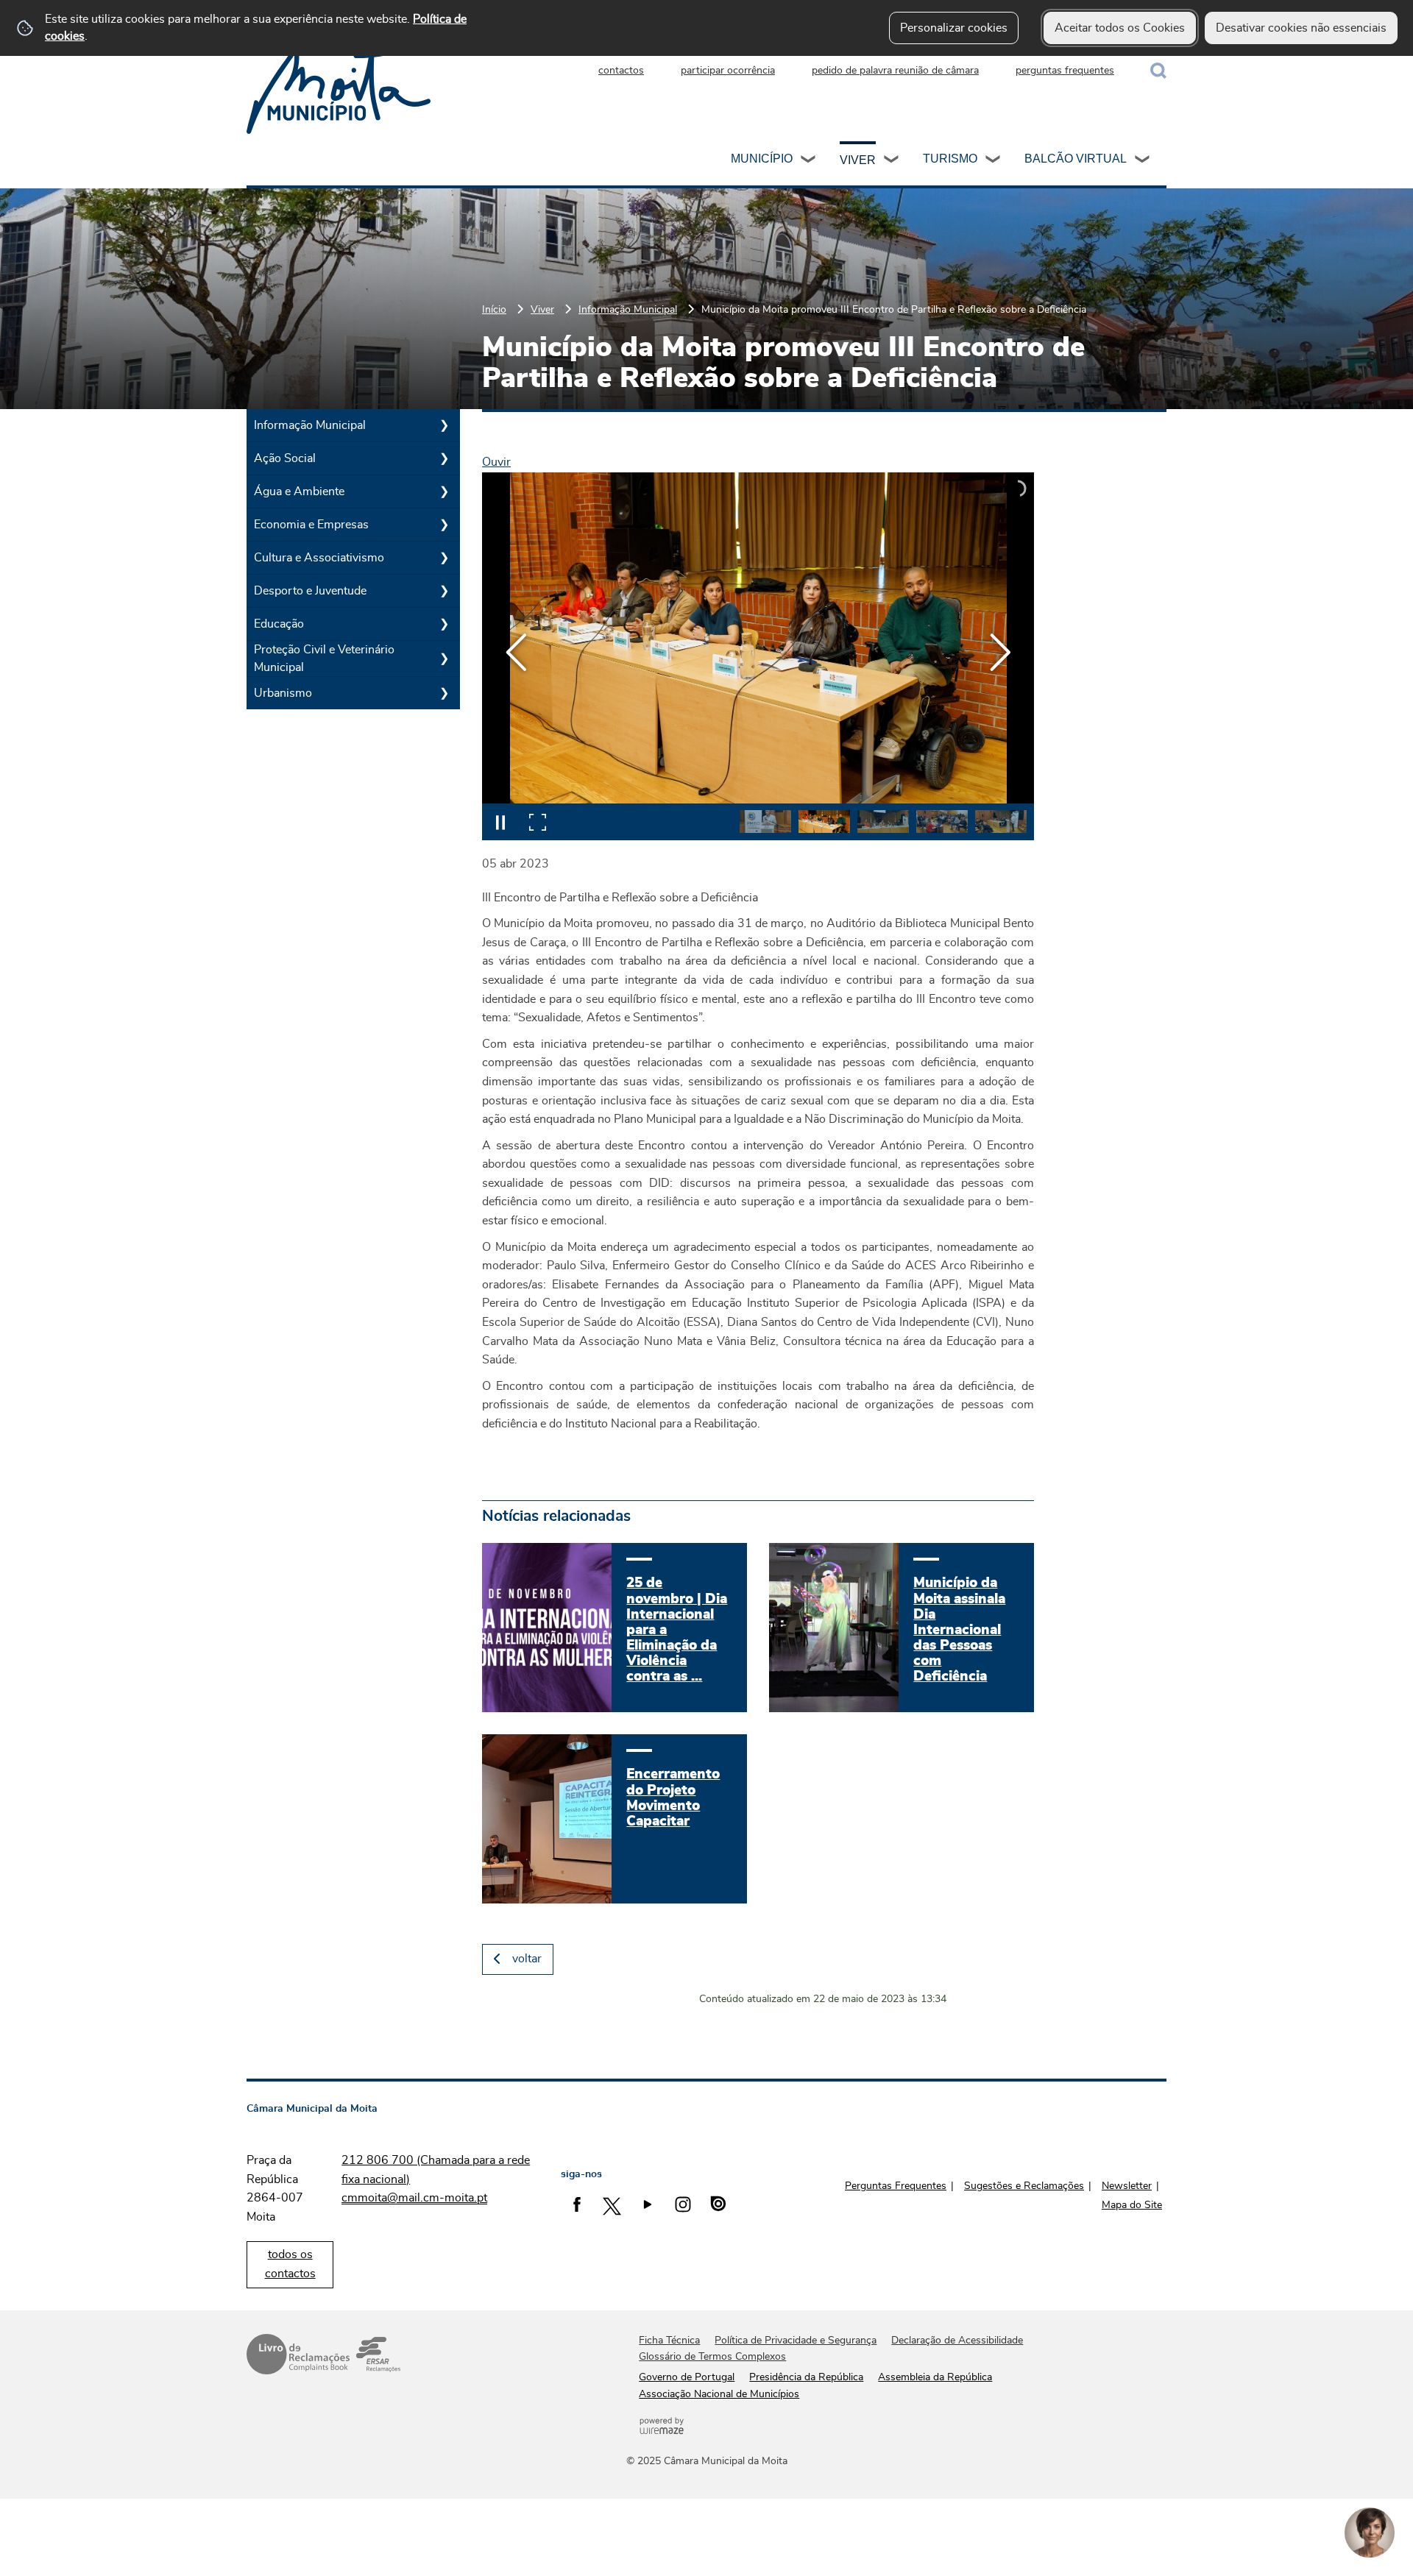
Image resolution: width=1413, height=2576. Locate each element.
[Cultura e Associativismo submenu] (444, 558)
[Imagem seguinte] (1000, 652)
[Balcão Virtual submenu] (1143, 161)
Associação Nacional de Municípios (719, 2394)
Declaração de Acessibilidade (957, 2341)
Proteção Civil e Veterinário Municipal (324, 659)
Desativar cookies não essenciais (1301, 28)
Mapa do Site (1132, 2205)
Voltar (527, 1959)
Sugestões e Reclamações (1024, 2186)
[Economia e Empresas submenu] (444, 525)
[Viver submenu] (892, 161)
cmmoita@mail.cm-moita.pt (414, 2198)
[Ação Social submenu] (444, 458)
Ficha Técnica (669, 2341)
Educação (279, 624)
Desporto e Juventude (310, 591)
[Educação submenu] (444, 624)
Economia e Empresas (311, 525)
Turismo (950, 159)
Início (494, 309)
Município (762, 159)
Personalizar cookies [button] (954, 28)
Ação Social (285, 458)
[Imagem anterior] (516, 652)
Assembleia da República (935, 2377)
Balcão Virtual (1076, 159)
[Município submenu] (809, 161)
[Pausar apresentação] (500, 822)
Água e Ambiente (299, 492)
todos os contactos (290, 2264)
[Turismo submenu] (994, 161)
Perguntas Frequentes (896, 2186)
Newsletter (1127, 2186)
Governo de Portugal (687, 2377)
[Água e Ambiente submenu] (444, 492)
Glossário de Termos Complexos (712, 2357)
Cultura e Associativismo (319, 558)
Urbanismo (283, 693)
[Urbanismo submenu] (444, 693)
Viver (858, 160)
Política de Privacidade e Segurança (796, 2341)
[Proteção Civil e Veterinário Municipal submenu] (444, 659)
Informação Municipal (628, 309)
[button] (765, 822)
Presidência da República (806, 2377)
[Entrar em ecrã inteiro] (537, 822)
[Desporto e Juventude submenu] (444, 591)
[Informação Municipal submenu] (444, 425)
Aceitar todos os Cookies (1120, 28)
